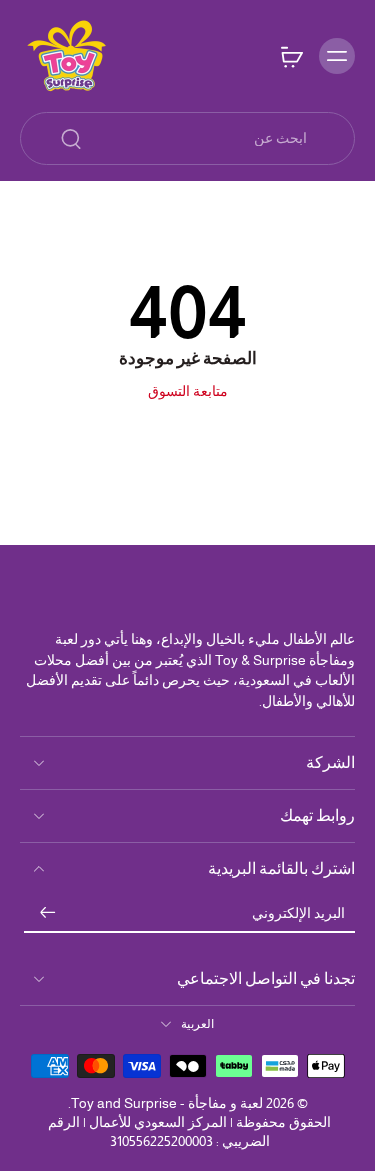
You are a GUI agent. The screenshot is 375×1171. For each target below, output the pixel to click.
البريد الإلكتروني (298, 913)
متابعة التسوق (188, 391)
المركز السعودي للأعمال (158, 1122)
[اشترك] (48, 914)
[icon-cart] (291, 56)
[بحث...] (71, 139)
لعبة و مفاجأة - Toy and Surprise (167, 1103)
